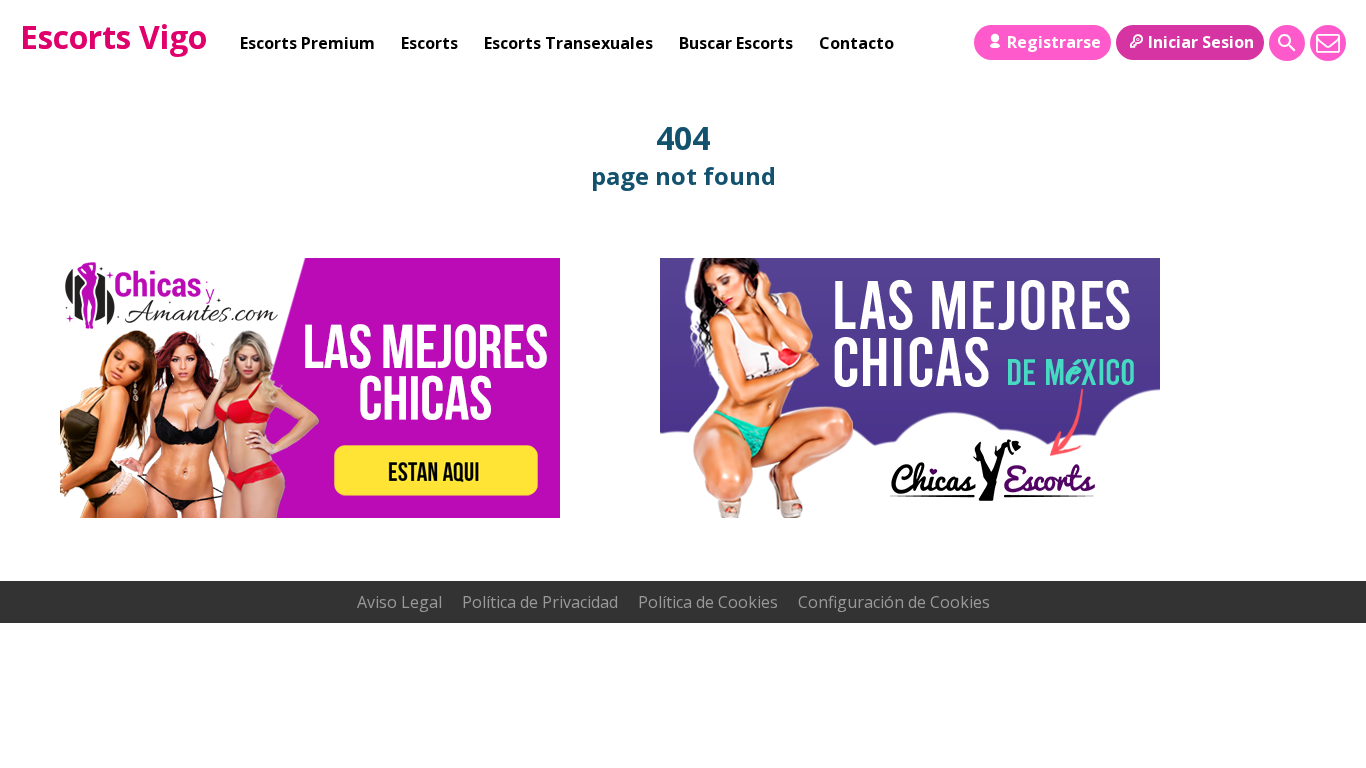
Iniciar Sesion (1201, 42)
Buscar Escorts (736, 43)
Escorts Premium (307, 43)
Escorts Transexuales (568, 43)
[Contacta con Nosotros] (1328, 43)
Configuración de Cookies (894, 602)
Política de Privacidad (540, 602)
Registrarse (1054, 42)
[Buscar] (1287, 43)
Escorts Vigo (113, 36)
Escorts (429, 43)
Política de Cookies (708, 602)
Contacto (856, 43)
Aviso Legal (399, 602)
